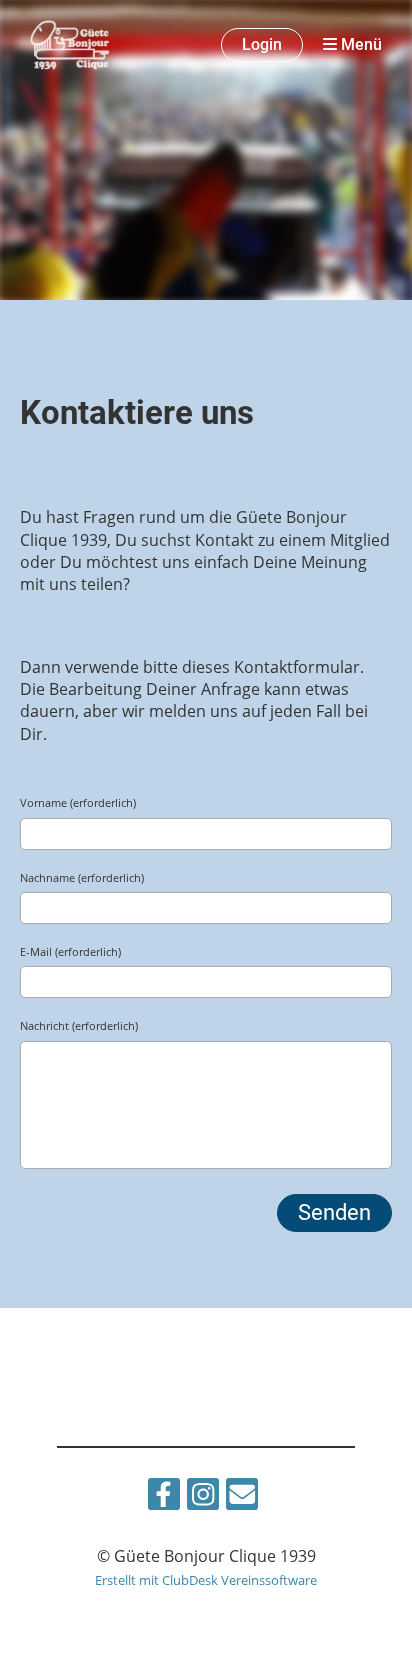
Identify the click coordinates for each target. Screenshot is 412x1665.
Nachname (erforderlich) (82, 877)
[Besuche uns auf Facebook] (164, 1497)
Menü (359, 44)
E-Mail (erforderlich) (70, 951)
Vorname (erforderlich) (78, 802)
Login (262, 44)
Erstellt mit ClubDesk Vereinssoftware (206, 1580)
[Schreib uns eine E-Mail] (242, 1497)
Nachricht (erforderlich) (79, 1025)
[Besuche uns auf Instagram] (203, 1497)
